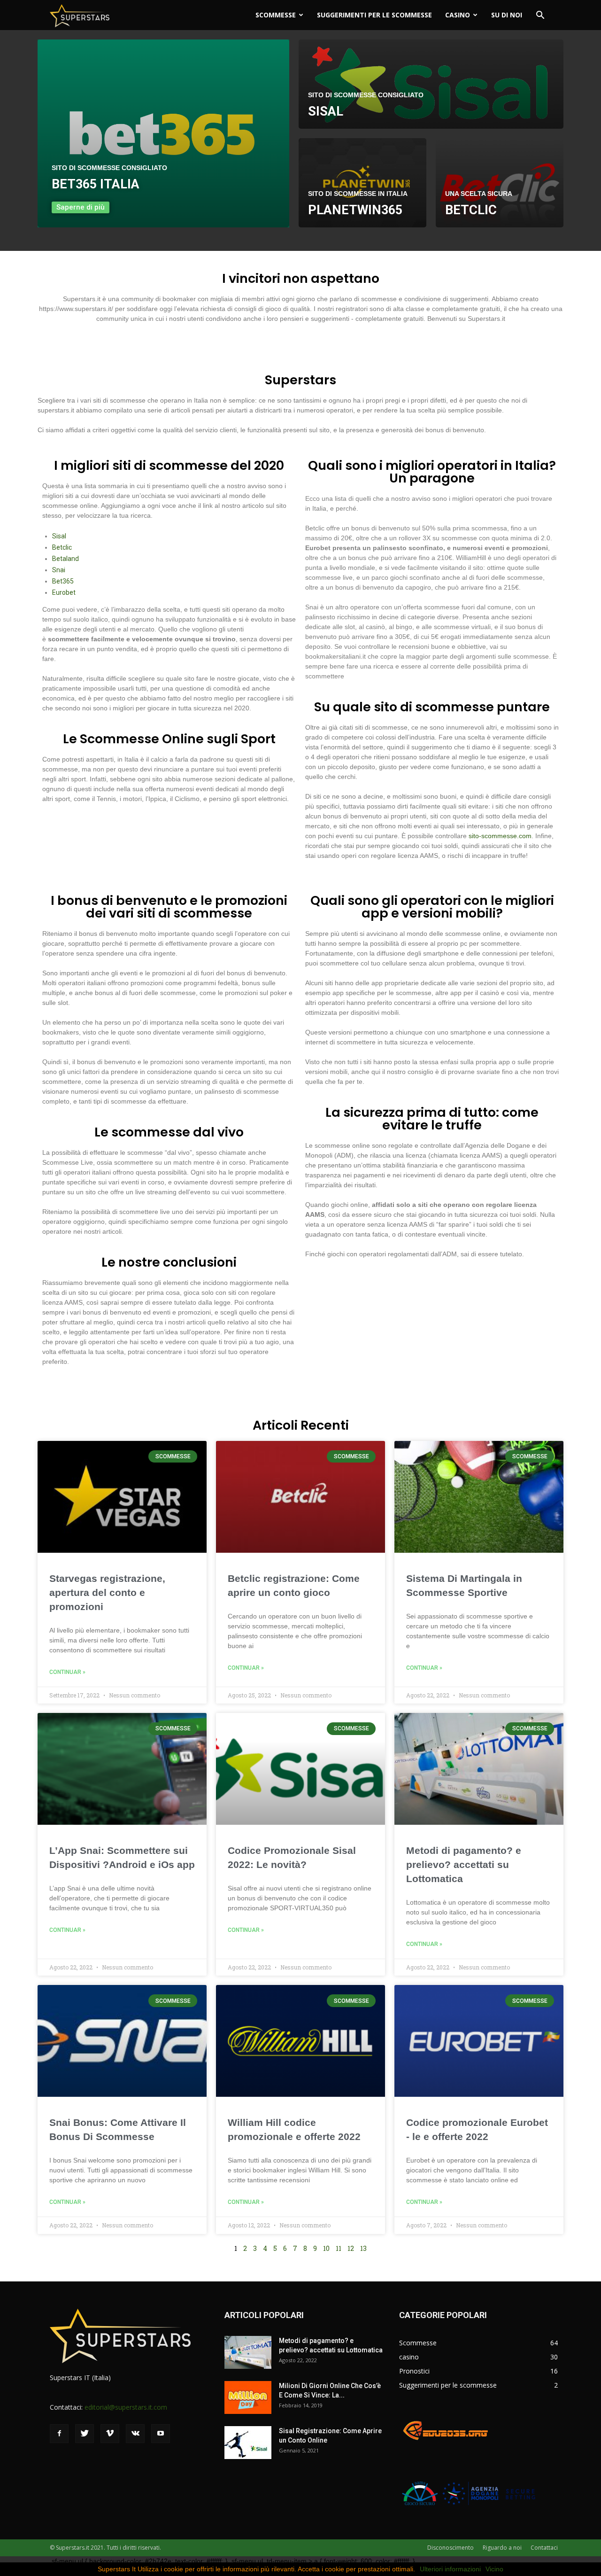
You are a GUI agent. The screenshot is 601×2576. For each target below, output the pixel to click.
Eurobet (64, 592)
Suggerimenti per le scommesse (374, 15)
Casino (458, 15)
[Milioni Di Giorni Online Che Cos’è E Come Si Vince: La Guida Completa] (248, 2397)
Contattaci (544, 2548)
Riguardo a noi (502, 2548)
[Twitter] (85, 2434)
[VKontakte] (135, 2434)
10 (326, 2248)
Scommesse (276, 15)
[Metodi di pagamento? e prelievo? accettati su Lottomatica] (248, 2352)
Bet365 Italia (96, 184)
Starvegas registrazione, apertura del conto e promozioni (107, 1592)
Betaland (65, 559)
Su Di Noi (507, 15)
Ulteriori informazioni (450, 2569)
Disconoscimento (451, 2548)
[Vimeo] (110, 2434)
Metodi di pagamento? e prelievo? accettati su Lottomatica (464, 1864)
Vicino (494, 2569)
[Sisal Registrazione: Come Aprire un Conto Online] (248, 2443)
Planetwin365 (355, 210)
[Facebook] (59, 2434)
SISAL (326, 111)
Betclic (471, 210)
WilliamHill (471, 558)
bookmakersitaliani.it (335, 656)
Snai (59, 570)
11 (339, 2248)
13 (363, 2248)
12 (351, 2248)
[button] (540, 16)
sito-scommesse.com (500, 836)
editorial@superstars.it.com (126, 2407)
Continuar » (67, 1672)
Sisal (59, 536)
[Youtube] (161, 2434)
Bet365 (63, 581)
